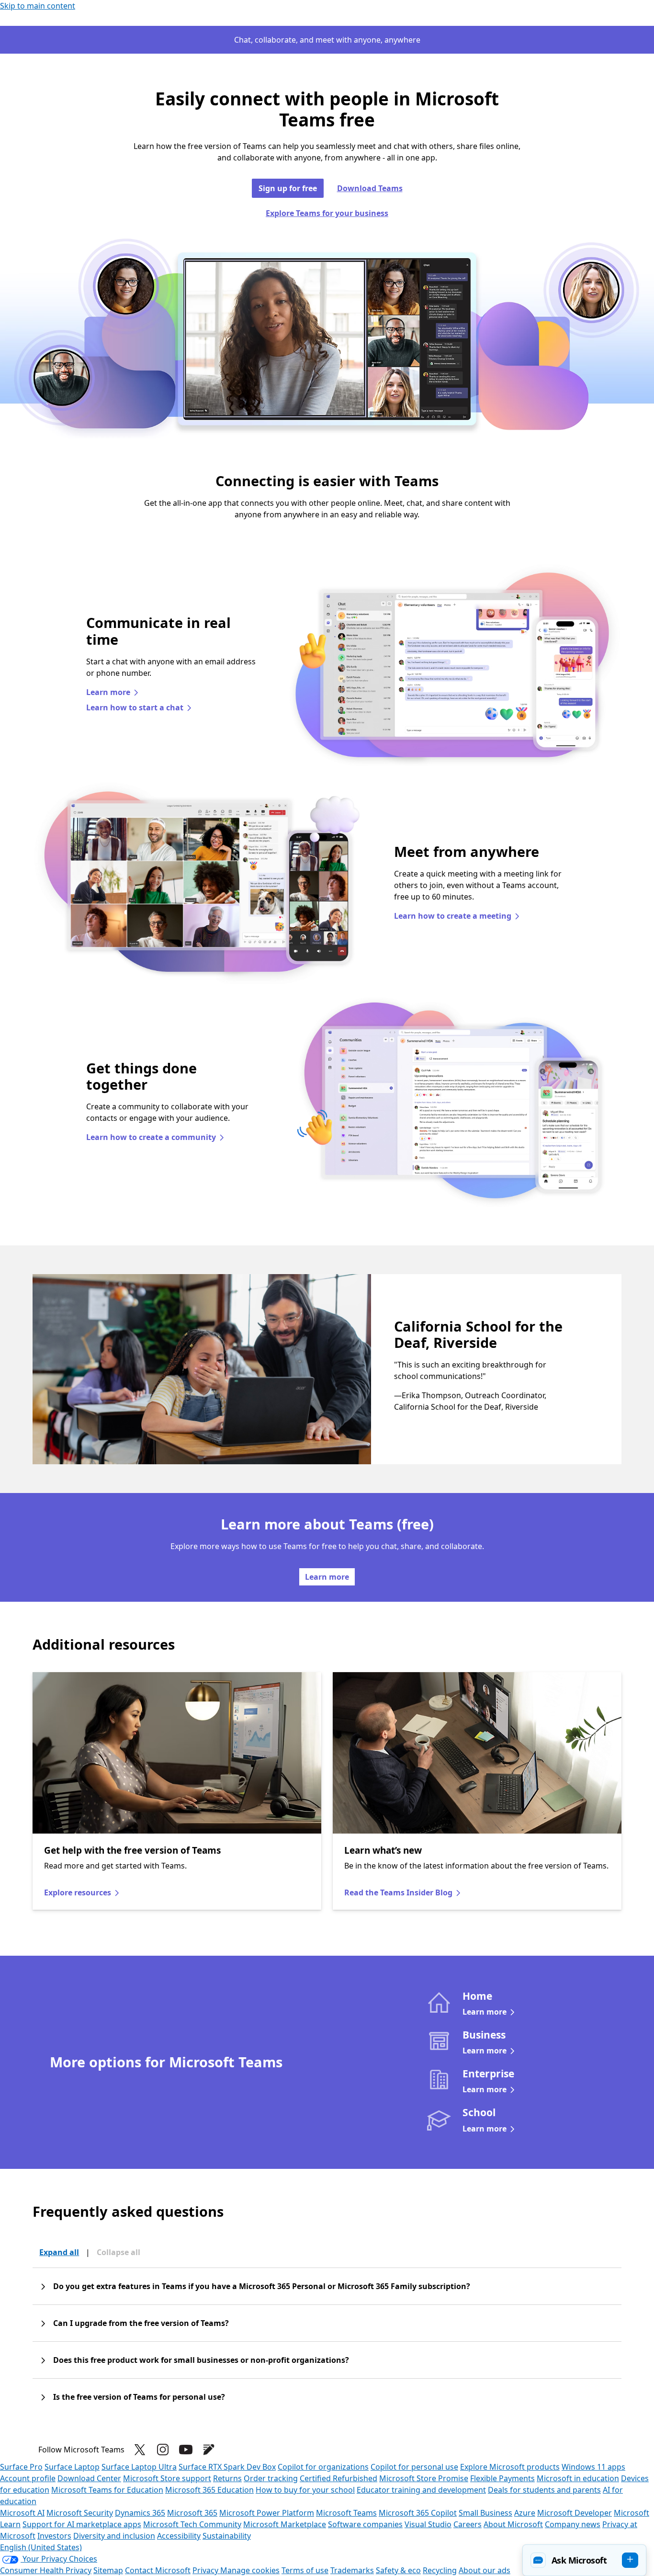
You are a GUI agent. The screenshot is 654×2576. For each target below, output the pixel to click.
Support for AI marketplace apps (82, 2524)
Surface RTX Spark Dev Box (227, 2467)
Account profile (28, 2478)
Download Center (89, 2478)
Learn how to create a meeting (453, 916)
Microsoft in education (578, 2478)
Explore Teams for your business (327, 213)
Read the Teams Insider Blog (398, 1892)
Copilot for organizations (323, 2467)
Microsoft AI (22, 2513)
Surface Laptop (72, 2467)
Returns (227, 2478)
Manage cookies (250, 2570)
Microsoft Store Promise (424, 2478)
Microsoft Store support (167, 2478)
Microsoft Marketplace (285, 2524)
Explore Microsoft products (510, 2467)
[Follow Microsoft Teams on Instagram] (163, 2450)
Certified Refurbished (338, 2478)
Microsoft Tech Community (192, 2524)
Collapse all (118, 2252)
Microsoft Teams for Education (107, 2490)
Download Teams (370, 188)
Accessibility (179, 2536)
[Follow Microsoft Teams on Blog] (209, 2450)
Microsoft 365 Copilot (418, 2513)
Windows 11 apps (593, 2467)
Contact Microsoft (158, 2570)
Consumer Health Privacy (46, 2570)
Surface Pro (21, 2467)
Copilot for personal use (414, 2467)
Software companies (365, 2524)
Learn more (108, 692)
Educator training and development (421, 2490)
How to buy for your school (305, 2490)
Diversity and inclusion (114, 2536)
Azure (525, 2513)
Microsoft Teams (346, 2513)
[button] (584, 2560)
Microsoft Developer (575, 2513)
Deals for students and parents (544, 2490)
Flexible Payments (502, 2478)
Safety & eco (398, 2570)
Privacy (206, 2570)
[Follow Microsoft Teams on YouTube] (186, 2450)
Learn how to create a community (151, 1137)
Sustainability (227, 2536)
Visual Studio (428, 2524)
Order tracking (271, 2478)
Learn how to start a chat (135, 707)
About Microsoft (513, 2524)
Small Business (485, 2513)
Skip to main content (38, 6)
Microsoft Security (80, 2513)
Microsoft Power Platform (267, 2513)
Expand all (59, 2252)
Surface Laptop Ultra (139, 2467)
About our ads (485, 2570)
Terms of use (305, 2570)
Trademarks (352, 2570)
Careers (468, 2524)
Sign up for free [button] (288, 188)
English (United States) (41, 2547)
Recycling (440, 2570)
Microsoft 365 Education (209, 2490)
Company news (573, 2524)
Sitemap (108, 2570)
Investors (54, 2536)
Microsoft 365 (192, 2513)
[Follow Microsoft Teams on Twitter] (140, 2450)
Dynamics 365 (140, 2513)
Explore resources (78, 1892)
